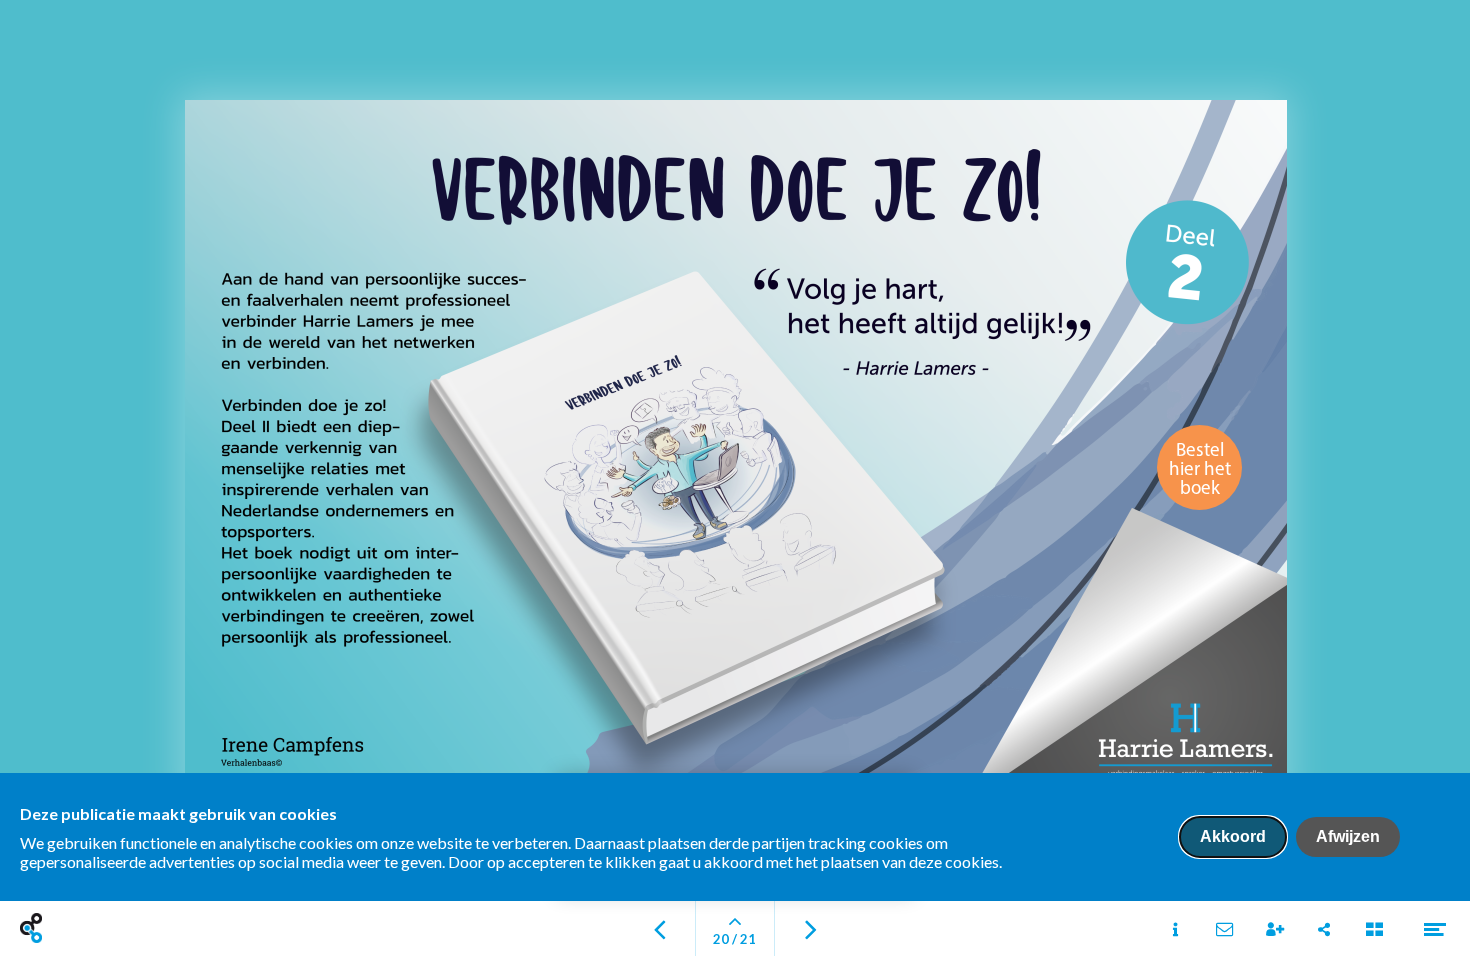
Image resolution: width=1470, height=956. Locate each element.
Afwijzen (1348, 836)
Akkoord (1233, 836)
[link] (1199, 467)
